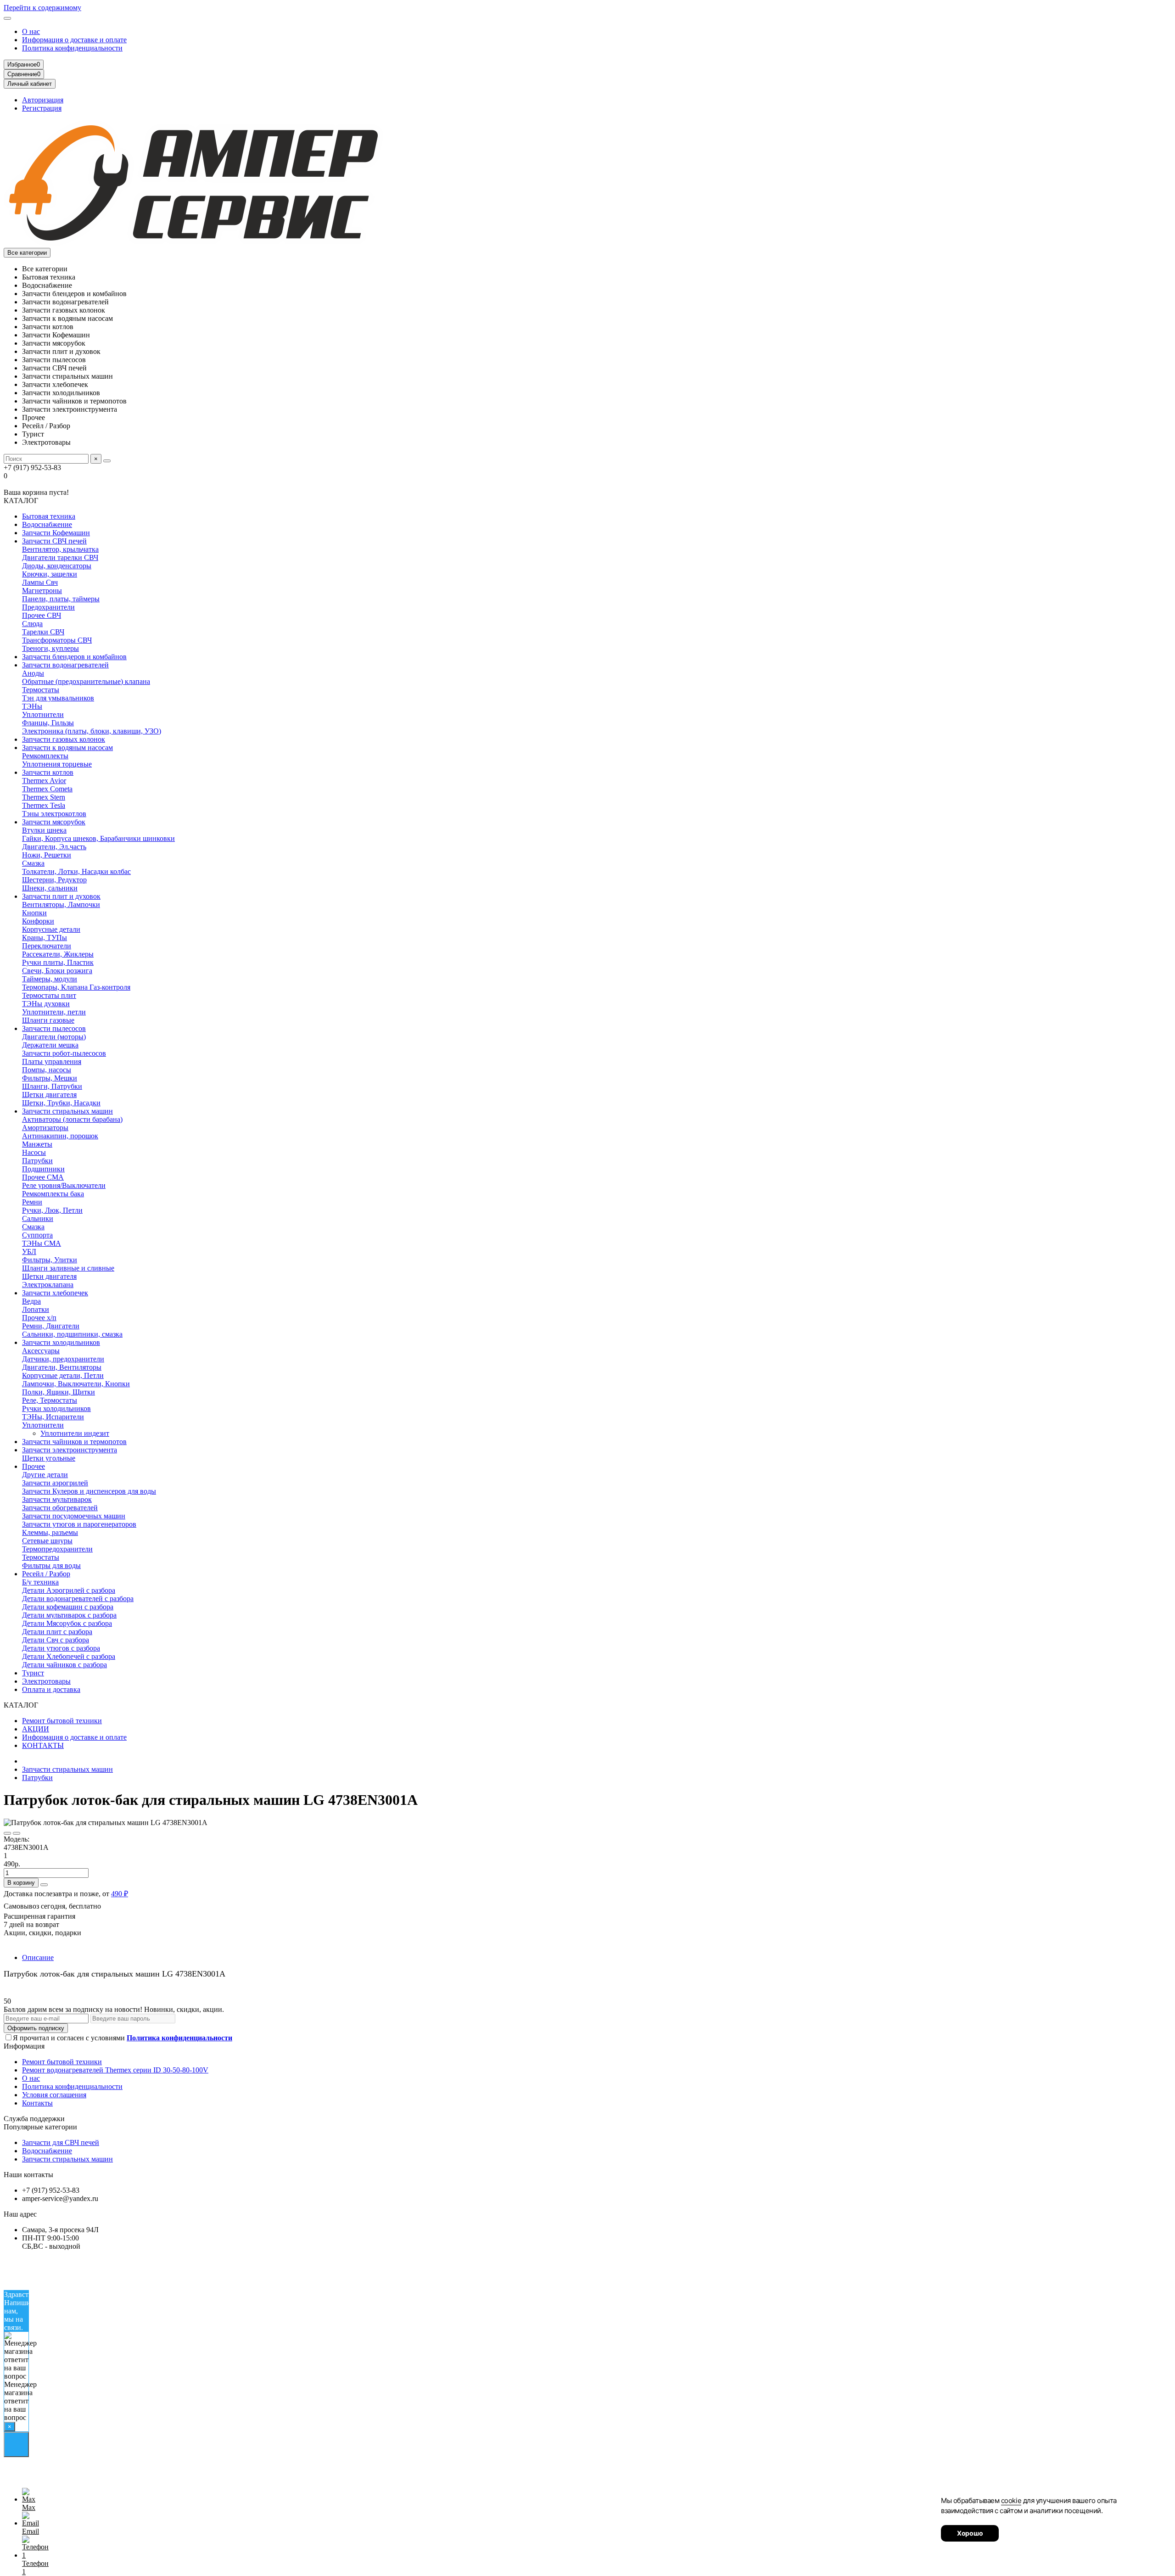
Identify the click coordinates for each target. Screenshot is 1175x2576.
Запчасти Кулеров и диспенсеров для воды (89, 1491)
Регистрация (42, 108)
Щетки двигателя (49, 1095)
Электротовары (46, 1681)
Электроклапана (48, 1285)
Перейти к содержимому (42, 8)
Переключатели (47, 946)
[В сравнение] (17, 1833)
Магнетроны (42, 591)
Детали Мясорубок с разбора (67, 1623)
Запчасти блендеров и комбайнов (74, 657)
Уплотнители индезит (75, 1433)
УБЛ (29, 1252)
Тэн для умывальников (58, 698)
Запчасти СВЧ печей (54, 541)
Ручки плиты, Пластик (58, 962)
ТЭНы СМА (42, 1243)
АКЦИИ (36, 1729)
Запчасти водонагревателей (65, 665)
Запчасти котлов (48, 772)
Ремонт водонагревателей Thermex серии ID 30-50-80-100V (115, 2070)
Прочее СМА (43, 1177)
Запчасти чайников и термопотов (74, 1442)
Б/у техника (40, 1582)
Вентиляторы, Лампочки (61, 904)
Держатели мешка (50, 1045)
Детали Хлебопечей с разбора (69, 1656)
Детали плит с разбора (57, 1632)
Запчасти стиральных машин (67, 1111)
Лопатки (36, 1309)
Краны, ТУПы (45, 938)
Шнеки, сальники (50, 888)
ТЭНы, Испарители (53, 1417)
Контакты (37, 2103)
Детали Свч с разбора (56, 1640)
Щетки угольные (49, 1458)
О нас (31, 31)
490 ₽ (120, 1894)
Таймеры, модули (50, 979)
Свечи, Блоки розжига (57, 971)
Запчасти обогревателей (60, 1508)
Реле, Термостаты (50, 1400)
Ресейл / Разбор (46, 1574)
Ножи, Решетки (47, 855)
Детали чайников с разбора (64, 1665)
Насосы (34, 1152)
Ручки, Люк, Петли (52, 1210)
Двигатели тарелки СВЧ (60, 557)
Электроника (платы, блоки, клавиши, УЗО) (92, 731)
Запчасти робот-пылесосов (64, 1053)
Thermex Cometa (47, 789)
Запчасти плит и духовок (61, 896)
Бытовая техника (49, 516)
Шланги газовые (48, 1020)
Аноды (33, 673)
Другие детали (45, 1475)
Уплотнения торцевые (57, 764)
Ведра (31, 1301)
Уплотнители (43, 714)
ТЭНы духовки (46, 1004)
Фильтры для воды (51, 1565)
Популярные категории (40, 2127)
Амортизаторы (45, 1128)
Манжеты (37, 1144)
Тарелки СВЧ (43, 632)
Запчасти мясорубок (54, 822)
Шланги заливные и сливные (68, 1268)
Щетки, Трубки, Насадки (61, 1103)
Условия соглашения (54, 2095)
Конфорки (38, 921)
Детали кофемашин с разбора (68, 1607)
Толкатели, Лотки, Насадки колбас (76, 871)
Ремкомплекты (45, 756)
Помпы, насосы (47, 1070)
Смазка (33, 863)
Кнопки (34, 913)
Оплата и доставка (51, 1689)
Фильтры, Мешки (50, 1078)
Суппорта (37, 1235)
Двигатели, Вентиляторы (62, 1367)
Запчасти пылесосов (54, 1028)
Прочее (34, 1466)
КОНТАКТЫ (43, 1745)
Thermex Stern (44, 797)
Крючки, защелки (50, 574)
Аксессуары (41, 1351)
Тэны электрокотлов (54, 814)
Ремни (32, 1202)
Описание (38, 1957)
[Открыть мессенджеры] (16, 2444)
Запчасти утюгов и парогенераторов (79, 1524)
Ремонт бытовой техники (62, 1721)
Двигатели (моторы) (54, 1037)
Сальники (38, 1218)
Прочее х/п (39, 1318)
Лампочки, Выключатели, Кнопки (76, 1384)
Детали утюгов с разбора (61, 1648)
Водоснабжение (47, 524)
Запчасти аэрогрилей (55, 1483)
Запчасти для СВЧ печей (61, 2142)
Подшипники (43, 1169)
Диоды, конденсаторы (57, 566)
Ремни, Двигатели (51, 1326)
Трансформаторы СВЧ (57, 640)
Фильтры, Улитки (50, 1260)
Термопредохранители (57, 1549)
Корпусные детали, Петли (63, 1375)
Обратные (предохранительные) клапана (86, 681)
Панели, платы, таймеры (61, 599)
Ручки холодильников (56, 1408)
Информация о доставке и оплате (74, 40)
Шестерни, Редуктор (54, 880)
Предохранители (48, 607)
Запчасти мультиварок (57, 1499)
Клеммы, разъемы (50, 1532)
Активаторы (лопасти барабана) (72, 1119)
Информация (24, 2046)
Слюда (32, 624)
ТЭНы (32, 706)
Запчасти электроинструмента (70, 1450)
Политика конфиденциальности (72, 48)
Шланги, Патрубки (52, 1086)
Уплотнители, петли (54, 1012)
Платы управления (52, 1061)
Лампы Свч (40, 582)
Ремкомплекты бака (53, 1194)
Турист (33, 1673)
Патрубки (37, 1161)
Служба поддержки (34, 2119)
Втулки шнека (44, 830)
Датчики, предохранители (63, 1359)
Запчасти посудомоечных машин (74, 1516)
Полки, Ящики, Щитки (59, 1392)
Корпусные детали (51, 929)
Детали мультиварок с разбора (69, 1615)
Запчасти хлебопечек (55, 1293)
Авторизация (43, 100)
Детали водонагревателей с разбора (78, 1599)
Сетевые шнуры (47, 1541)
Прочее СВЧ (42, 615)
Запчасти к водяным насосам (67, 748)
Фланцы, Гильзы (48, 723)
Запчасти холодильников (61, 1342)
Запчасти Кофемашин (56, 533)
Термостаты (41, 690)
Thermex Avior (44, 781)
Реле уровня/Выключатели (64, 1185)
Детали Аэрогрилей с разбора (69, 1590)
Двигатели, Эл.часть (54, 847)
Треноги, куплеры (50, 648)
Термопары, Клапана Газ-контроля (76, 987)
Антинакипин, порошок (60, 1136)
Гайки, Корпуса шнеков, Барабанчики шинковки (98, 838)
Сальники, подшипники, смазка (72, 1334)
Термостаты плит (49, 995)
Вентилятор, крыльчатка (60, 549)
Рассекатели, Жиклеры (58, 954)
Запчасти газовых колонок (64, 739)
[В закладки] (7, 1833)
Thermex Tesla (44, 805)
